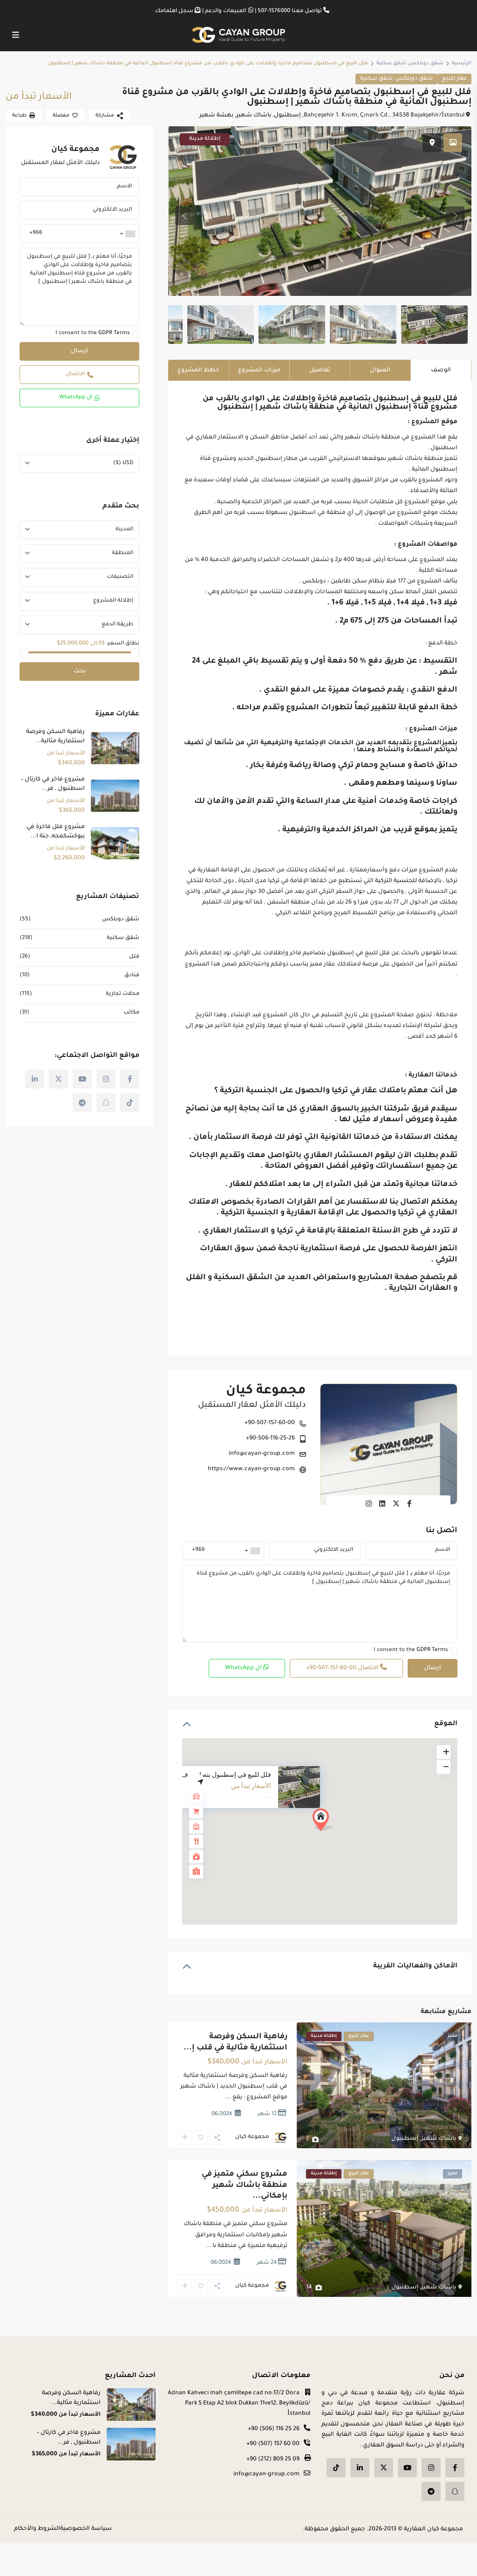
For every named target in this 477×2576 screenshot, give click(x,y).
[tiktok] (130, 1103)
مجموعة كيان (266, 1391)
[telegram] (82, 1103)
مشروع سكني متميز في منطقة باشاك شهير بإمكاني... (245, 2185)
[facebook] (130, 1079)
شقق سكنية (391, 63)
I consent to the (411, 1650)
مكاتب (131, 1013)
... (228, 2097)
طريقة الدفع (117, 625)
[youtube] (82, 1079)
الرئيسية (462, 63)
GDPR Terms (432, 1650)
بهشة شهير (216, 116)
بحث (80, 671)
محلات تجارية (123, 994)
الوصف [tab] (441, 370)
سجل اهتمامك (174, 11)
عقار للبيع (454, 79)
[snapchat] (106, 1103)
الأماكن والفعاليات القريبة (415, 1966)
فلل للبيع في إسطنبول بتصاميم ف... (223, 1774)
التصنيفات (120, 577)
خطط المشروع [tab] (198, 370)
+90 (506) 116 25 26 (274, 2429)
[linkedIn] (35, 1079)
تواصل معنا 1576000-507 (290, 11)
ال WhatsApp (244, 1668)
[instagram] (106, 1079)
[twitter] (58, 1079)
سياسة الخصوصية (86, 2529)
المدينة (124, 530)
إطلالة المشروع (113, 601)
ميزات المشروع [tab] (259, 370)
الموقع (446, 1724)
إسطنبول (287, 116)
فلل (134, 957)
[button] (340, 1836)
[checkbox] (454, 1651)
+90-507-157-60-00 (270, 1423)
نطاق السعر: (123, 644)
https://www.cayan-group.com (251, 1469)
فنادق (132, 976)
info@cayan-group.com (262, 1454)
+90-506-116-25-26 (270, 1439)
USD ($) (123, 463)
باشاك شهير (254, 116)
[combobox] (253, 1550)
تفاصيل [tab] (320, 370)
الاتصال (343, 1668)
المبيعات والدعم (225, 11)
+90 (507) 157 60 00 (273, 2444)
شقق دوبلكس (426, 63)
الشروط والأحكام (37, 2529)
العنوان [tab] (380, 370)
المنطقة (123, 553)
